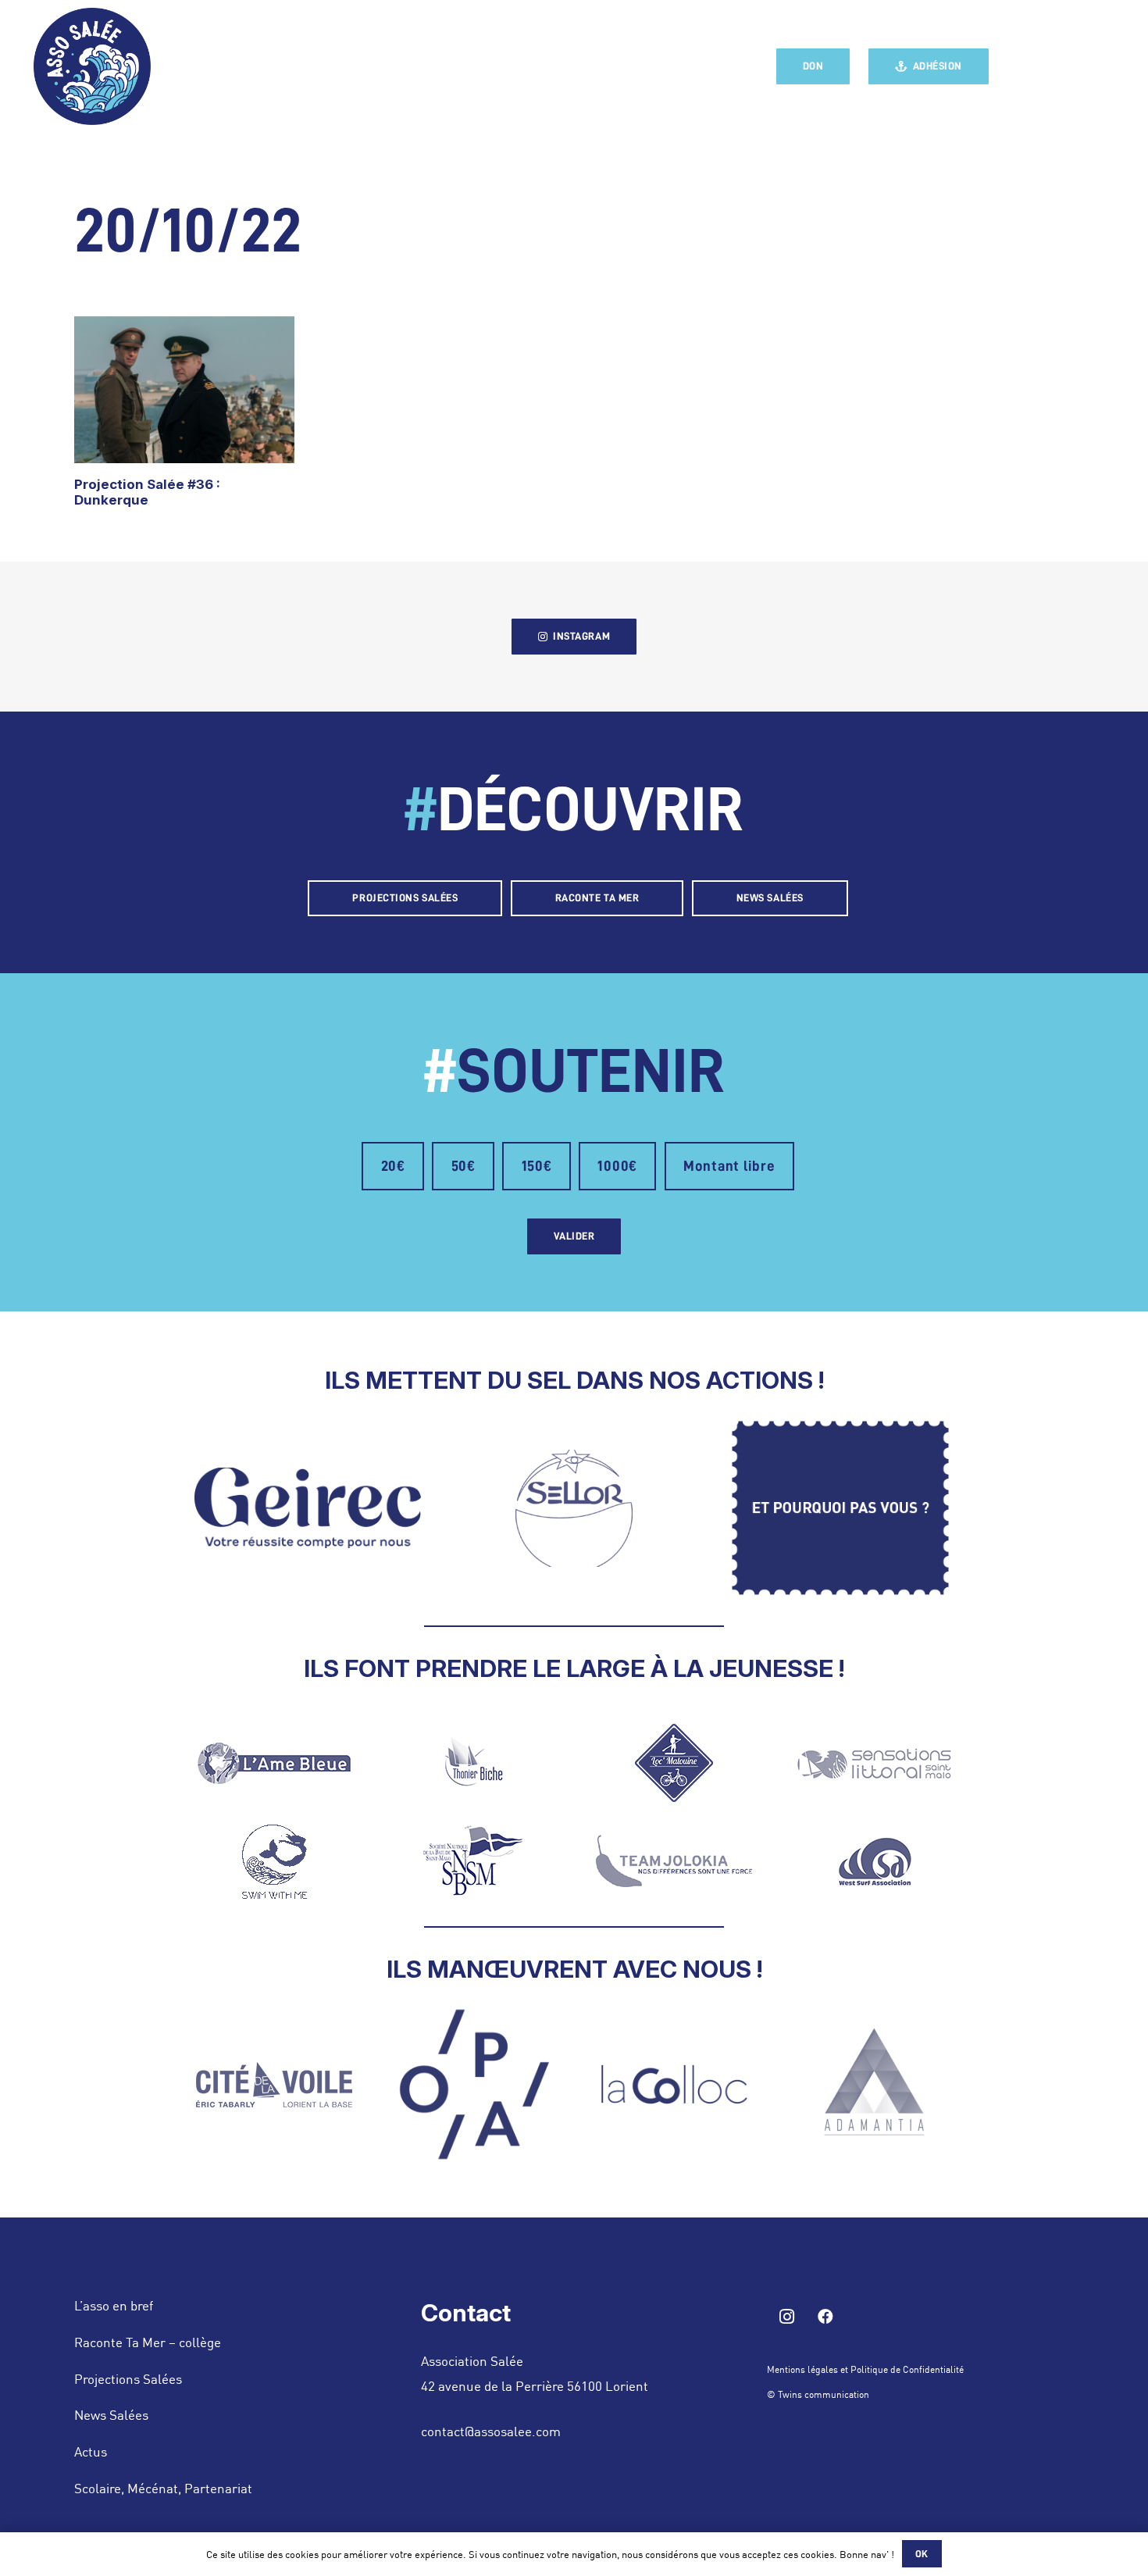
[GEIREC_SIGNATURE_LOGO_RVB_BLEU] (308, 1508)
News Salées (111, 2414)
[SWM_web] (275, 1861)
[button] (1107, 66)
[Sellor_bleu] (574, 1508)
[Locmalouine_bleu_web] (674, 1763)
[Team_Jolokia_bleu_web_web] (674, 1861)
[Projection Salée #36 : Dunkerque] (184, 390)
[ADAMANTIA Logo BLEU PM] (874, 2085)
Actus (91, 2451)
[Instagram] (1054, 66)
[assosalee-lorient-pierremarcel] (92, 66)
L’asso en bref (114, 2305)
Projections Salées (128, 2378)
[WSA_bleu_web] (874, 1861)
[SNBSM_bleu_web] (474, 1861)
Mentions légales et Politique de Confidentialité (865, 2369)
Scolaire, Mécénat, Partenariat (163, 2488)
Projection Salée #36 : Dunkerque (147, 492)
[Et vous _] (840, 1508)
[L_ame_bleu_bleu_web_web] (275, 1763)
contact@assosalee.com (491, 2431)
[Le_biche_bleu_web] (474, 1763)
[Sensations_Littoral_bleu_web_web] (874, 1763)
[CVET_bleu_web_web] (275, 2085)
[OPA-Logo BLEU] (474, 2084)
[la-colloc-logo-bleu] (674, 2084)
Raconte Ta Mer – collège (148, 2342)
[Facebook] (1023, 66)
